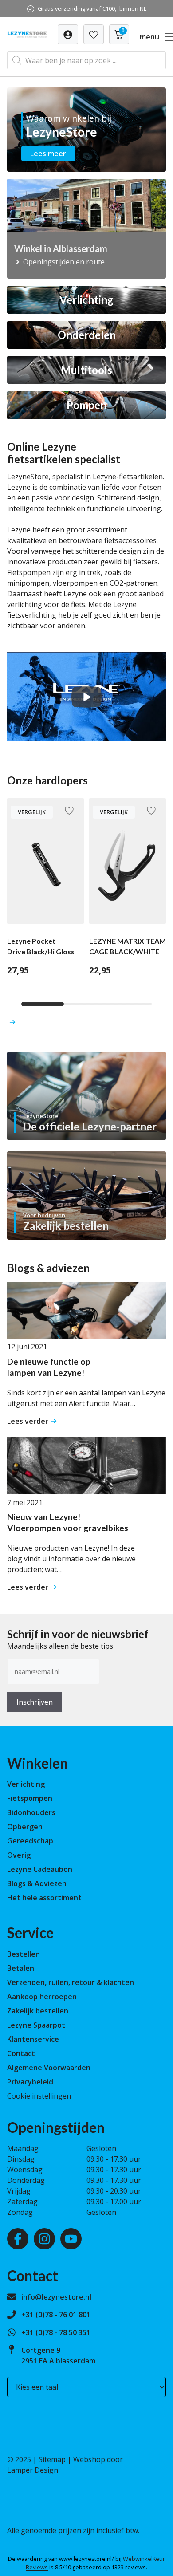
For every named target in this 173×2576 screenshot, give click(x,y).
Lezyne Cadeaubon (40, 1869)
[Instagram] (44, 2239)
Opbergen (25, 1827)
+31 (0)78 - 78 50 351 (56, 2332)
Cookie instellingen (39, 2096)
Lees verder (28, 1421)
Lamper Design (33, 2470)
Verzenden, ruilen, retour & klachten (71, 1982)
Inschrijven (35, 1702)
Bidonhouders (31, 1812)
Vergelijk (32, 812)
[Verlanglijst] (68, 34)
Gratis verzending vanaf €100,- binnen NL (92, 8)
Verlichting (26, 1784)
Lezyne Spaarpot (36, 2025)
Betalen (21, 1968)
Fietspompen (30, 1798)
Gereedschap (30, 1841)
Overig (19, 1855)
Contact (21, 2053)
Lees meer (48, 154)
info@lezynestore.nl (56, 2297)
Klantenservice (33, 2039)
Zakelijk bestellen (38, 2011)
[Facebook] (18, 2239)
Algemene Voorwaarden (49, 2068)
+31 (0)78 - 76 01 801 (56, 2315)
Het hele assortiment (44, 1898)
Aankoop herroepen (42, 1997)
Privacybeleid (30, 2082)
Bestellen (24, 1954)
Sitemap (52, 2459)
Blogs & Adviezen (37, 1883)
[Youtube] (71, 2239)
